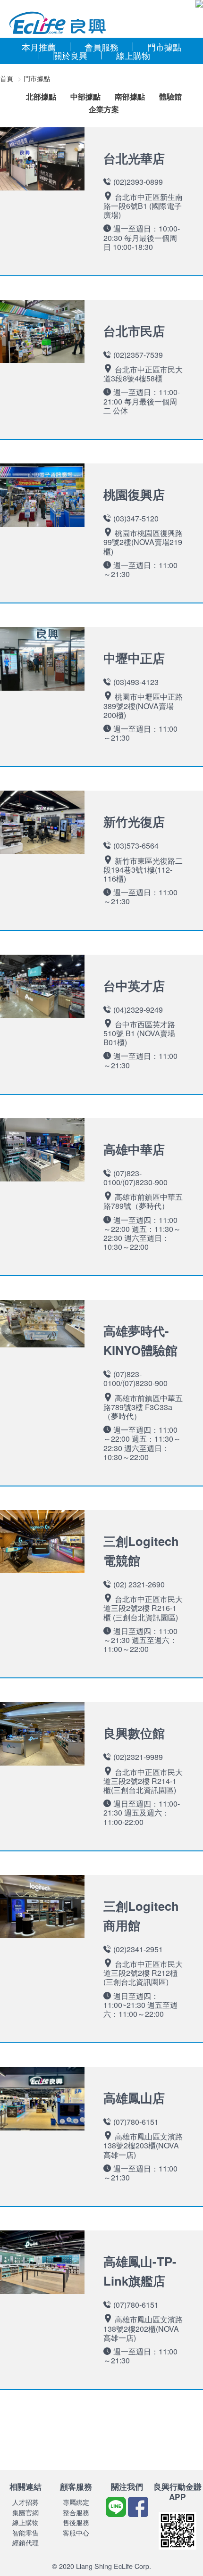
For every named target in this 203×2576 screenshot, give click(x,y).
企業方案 (104, 110)
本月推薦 (39, 47)
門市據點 (164, 47)
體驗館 (170, 97)
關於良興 (70, 55)
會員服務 (101, 47)
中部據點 (85, 97)
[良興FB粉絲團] (138, 2514)
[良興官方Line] (117, 2514)
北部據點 (41, 97)
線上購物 (133, 55)
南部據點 (130, 97)
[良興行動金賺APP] (178, 2551)
